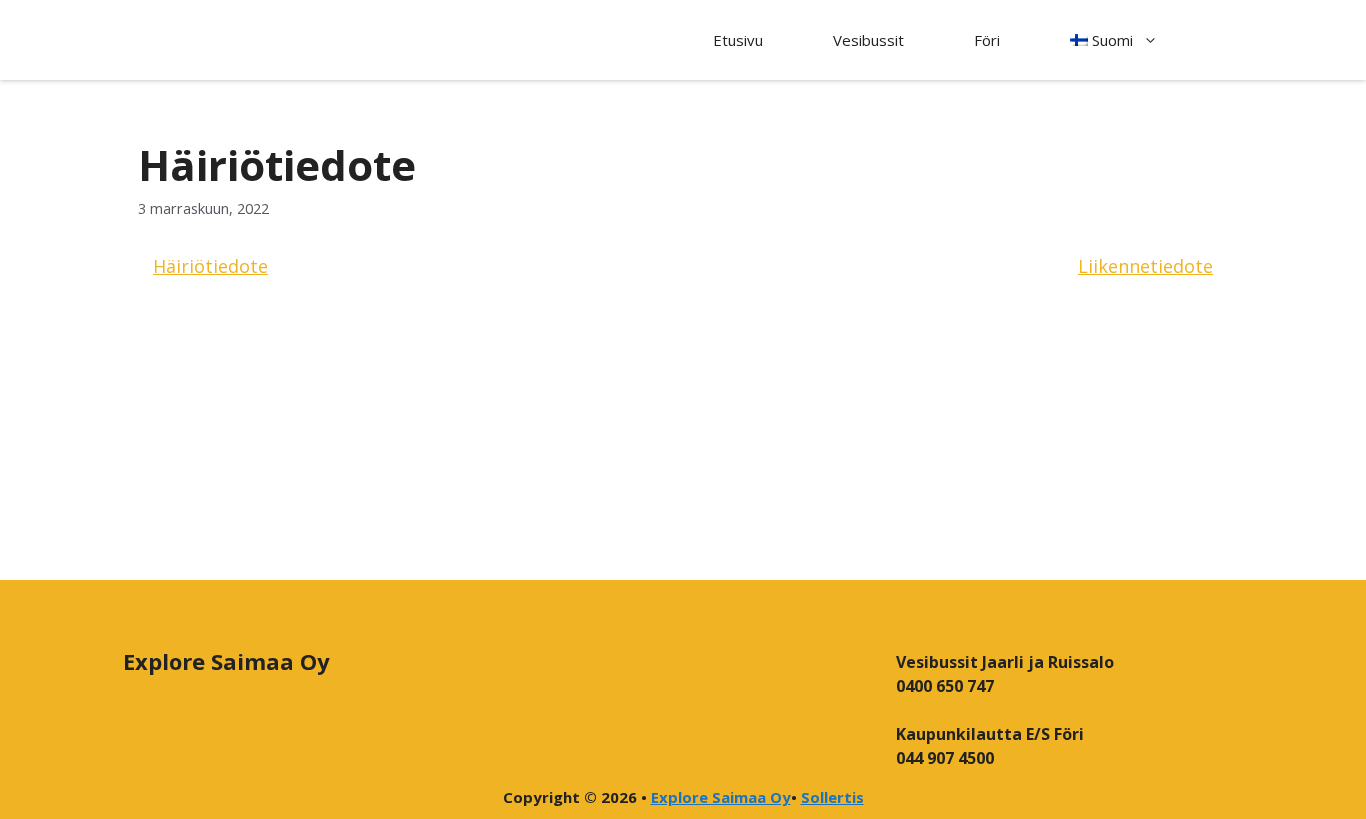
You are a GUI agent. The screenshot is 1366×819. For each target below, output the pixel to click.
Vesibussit (868, 40)
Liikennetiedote (1145, 266)
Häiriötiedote (210, 266)
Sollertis (832, 797)
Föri (987, 40)
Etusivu (738, 40)
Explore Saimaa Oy (721, 797)
